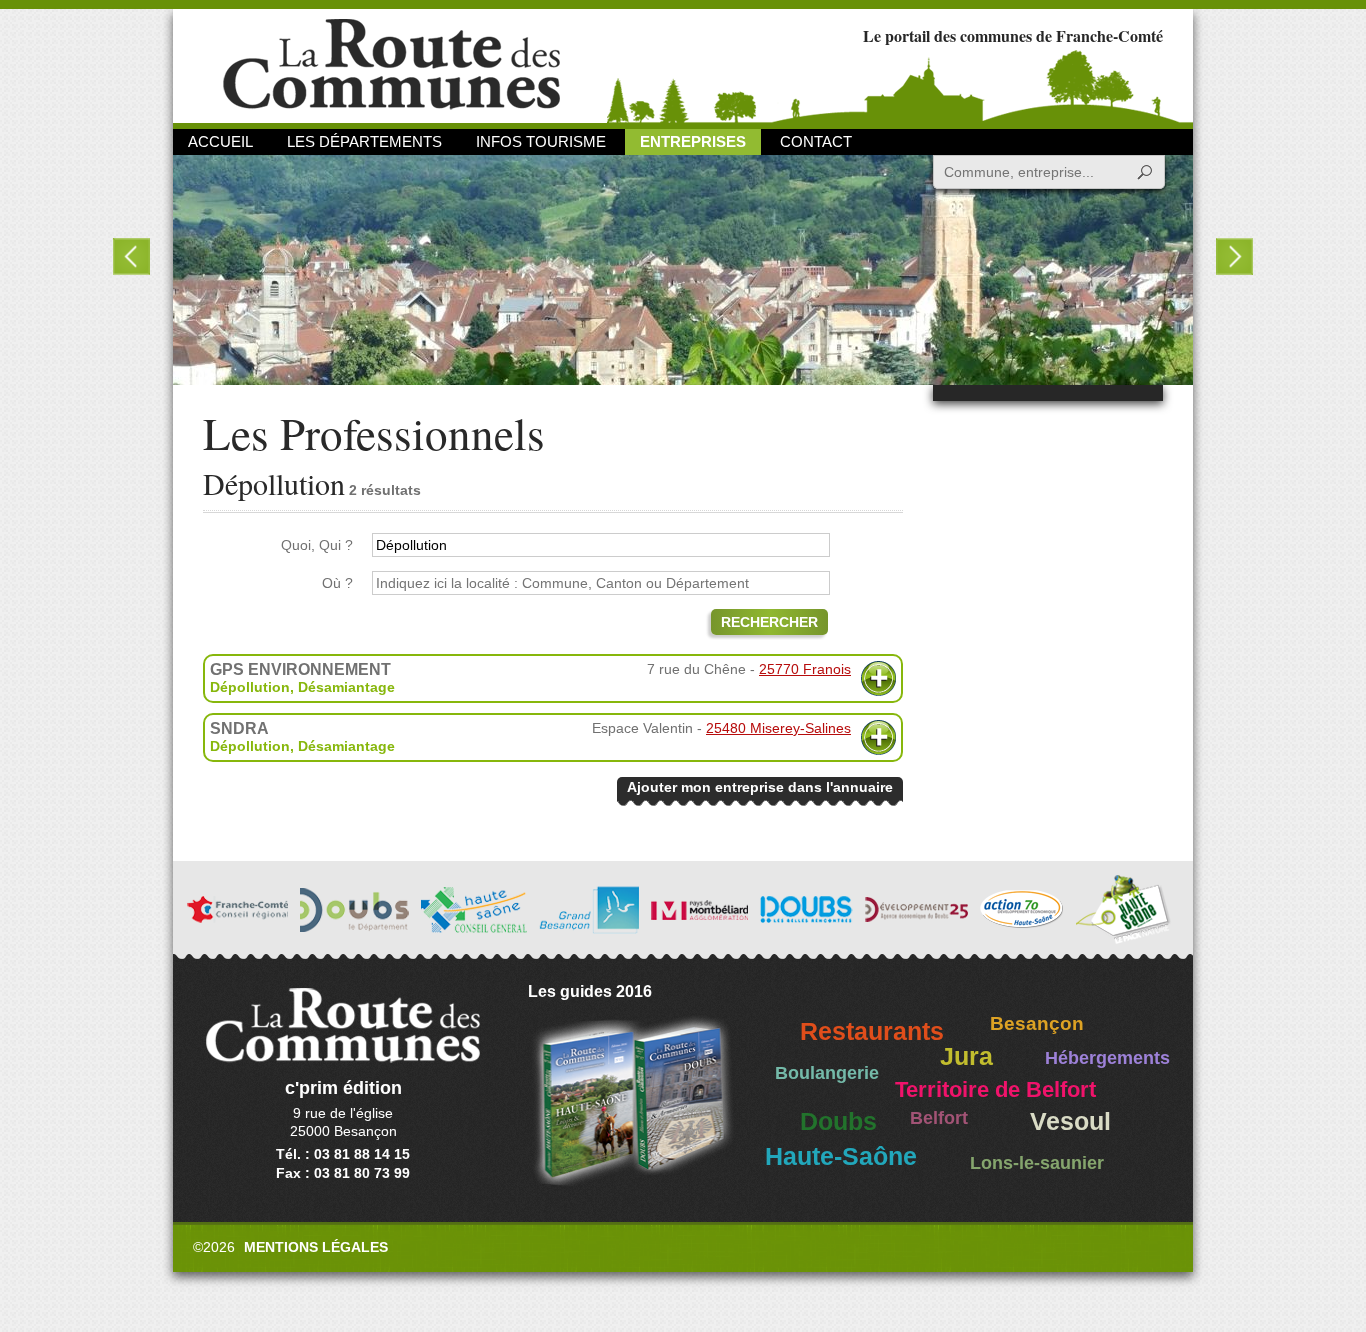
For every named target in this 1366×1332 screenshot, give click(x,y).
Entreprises (693, 141)
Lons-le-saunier (1037, 1163)
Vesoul (1070, 1121)
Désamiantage (346, 687)
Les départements (364, 141)
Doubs (838, 1121)
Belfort (939, 1118)
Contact (816, 141)
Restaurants (872, 1031)
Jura (966, 1056)
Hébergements (1107, 1058)
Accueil (220, 141)
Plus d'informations (878, 678)
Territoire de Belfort (995, 1090)
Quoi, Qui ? (317, 545)
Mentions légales (316, 1247)
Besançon (1037, 1023)
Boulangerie (827, 1073)
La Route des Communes (391, 64)
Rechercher (769, 622)
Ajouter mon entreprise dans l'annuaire (760, 787)
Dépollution (250, 687)
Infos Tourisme (541, 141)
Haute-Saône (841, 1156)
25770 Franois (805, 669)
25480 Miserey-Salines (778, 728)
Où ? (337, 583)
